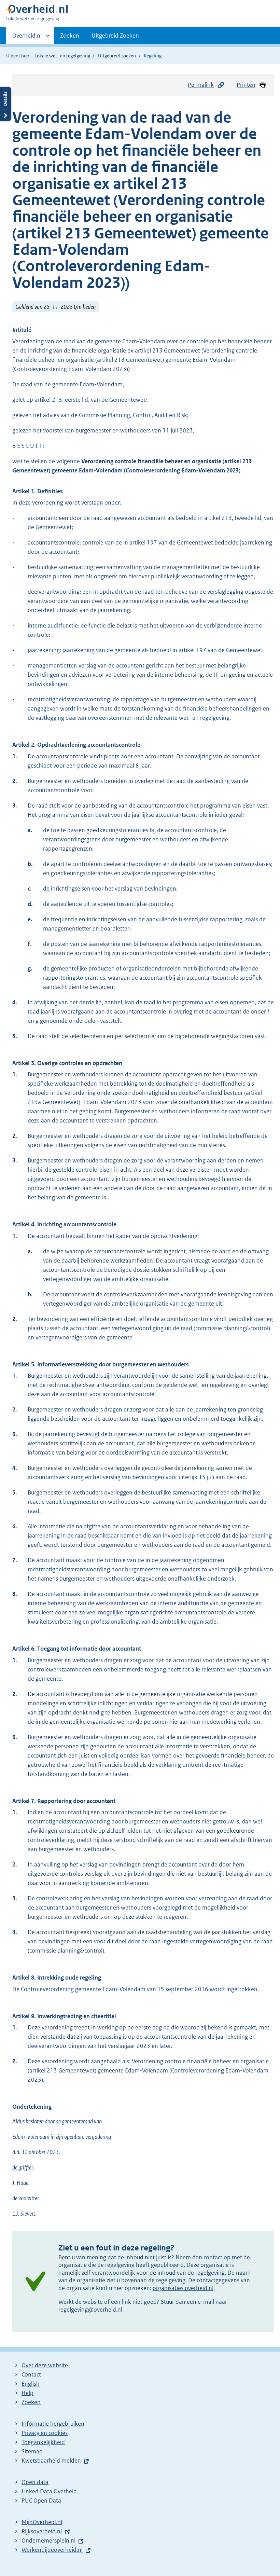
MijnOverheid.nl (42, 2522)
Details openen (5, 104)
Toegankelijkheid (43, 2442)
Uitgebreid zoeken (117, 56)
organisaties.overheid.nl (183, 2288)
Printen (246, 85)
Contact (31, 2374)
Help (27, 2393)
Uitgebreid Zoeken (115, 36)
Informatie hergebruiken (53, 2424)
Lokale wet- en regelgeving (62, 56)
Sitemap (32, 2451)
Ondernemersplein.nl (48, 2540)
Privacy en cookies (45, 2433)
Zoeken (70, 36)
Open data (35, 2482)
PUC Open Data (41, 2501)
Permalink (201, 85)
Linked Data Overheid (49, 2491)
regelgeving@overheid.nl (90, 2310)
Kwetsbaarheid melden (51, 2461)
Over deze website (45, 2365)
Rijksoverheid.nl (42, 2531)
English (31, 2384)
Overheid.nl (27, 38)
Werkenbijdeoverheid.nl (52, 2550)
